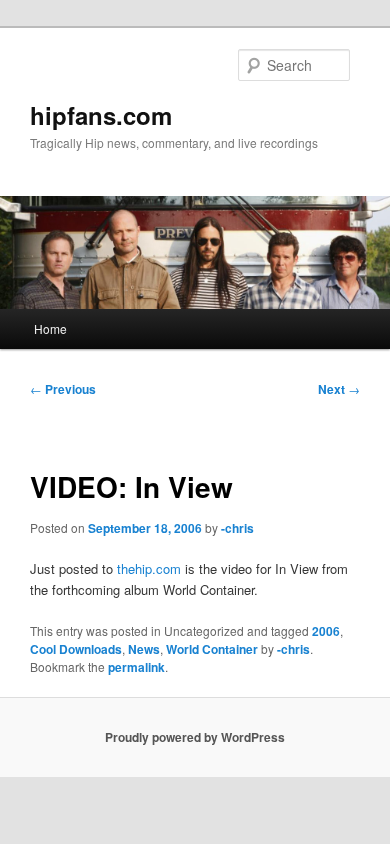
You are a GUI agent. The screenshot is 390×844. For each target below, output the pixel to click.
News (144, 649)
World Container (212, 649)
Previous (63, 389)
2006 (326, 631)
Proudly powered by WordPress (195, 737)
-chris (237, 528)
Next (339, 389)
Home (50, 328)
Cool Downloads (76, 649)
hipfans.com (101, 115)
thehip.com (149, 568)
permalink (136, 667)
